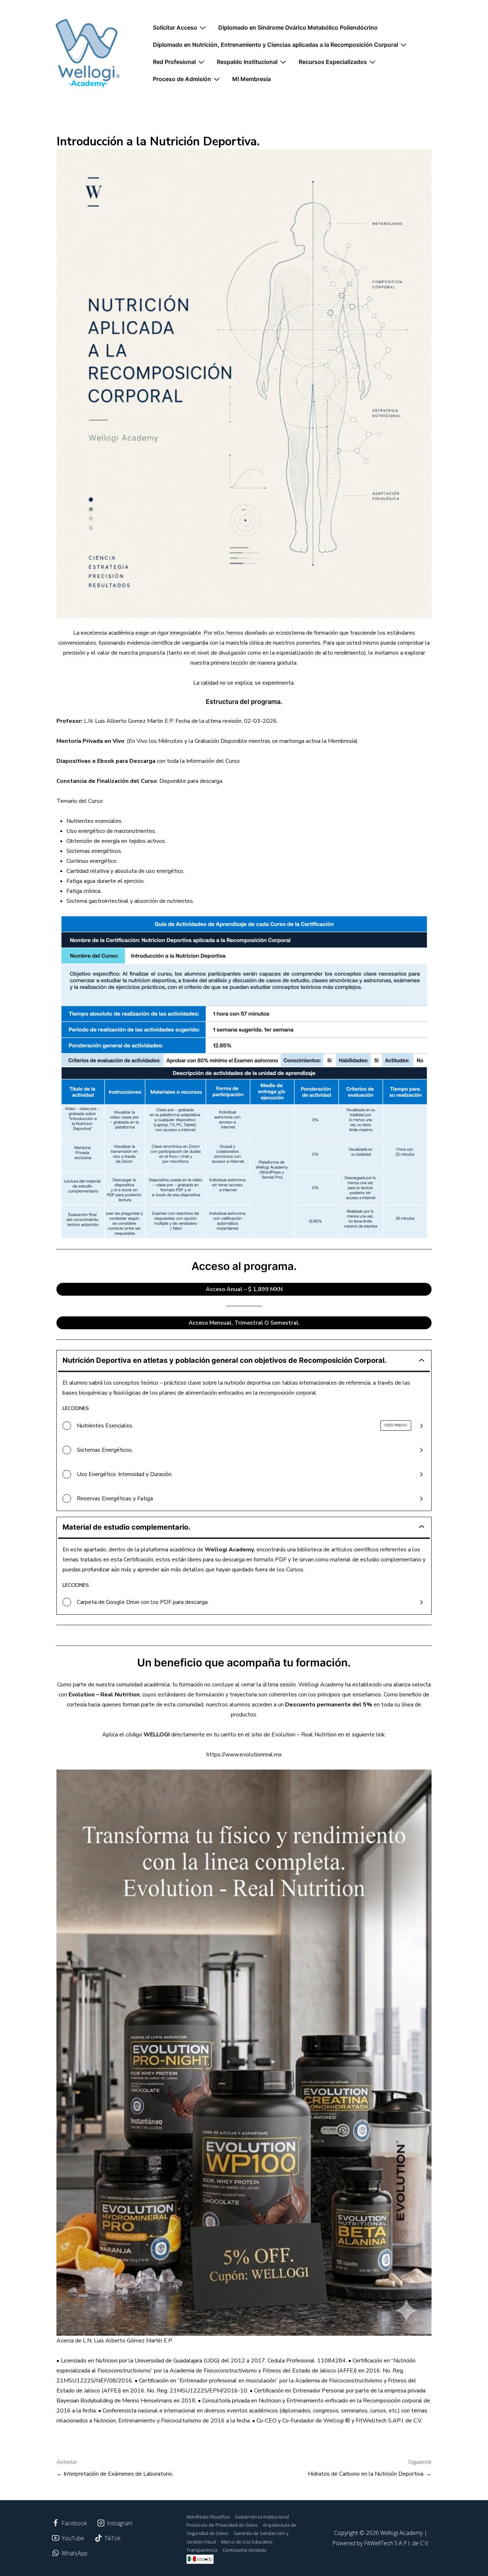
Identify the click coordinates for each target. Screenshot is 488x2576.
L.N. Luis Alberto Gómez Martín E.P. (128, 2341)
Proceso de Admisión (182, 79)
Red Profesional (174, 62)
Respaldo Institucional (247, 62)
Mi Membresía (252, 79)
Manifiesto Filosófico (208, 2517)
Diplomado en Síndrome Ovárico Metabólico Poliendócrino (298, 27)
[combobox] (200, 2559)
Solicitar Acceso (175, 27)
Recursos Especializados (333, 62)
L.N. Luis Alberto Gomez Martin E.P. (129, 721)
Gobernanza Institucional (262, 2517)
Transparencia (202, 2550)
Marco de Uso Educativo (247, 2542)
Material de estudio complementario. (126, 1527)
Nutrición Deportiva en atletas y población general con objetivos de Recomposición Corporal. (225, 1360)
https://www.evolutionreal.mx (244, 1755)
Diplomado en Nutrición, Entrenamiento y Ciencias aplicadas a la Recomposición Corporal (275, 45)
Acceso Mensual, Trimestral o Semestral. (244, 1323)
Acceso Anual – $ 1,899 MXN (244, 1289)
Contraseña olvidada (244, 2550)
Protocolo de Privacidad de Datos (222, 2525)
